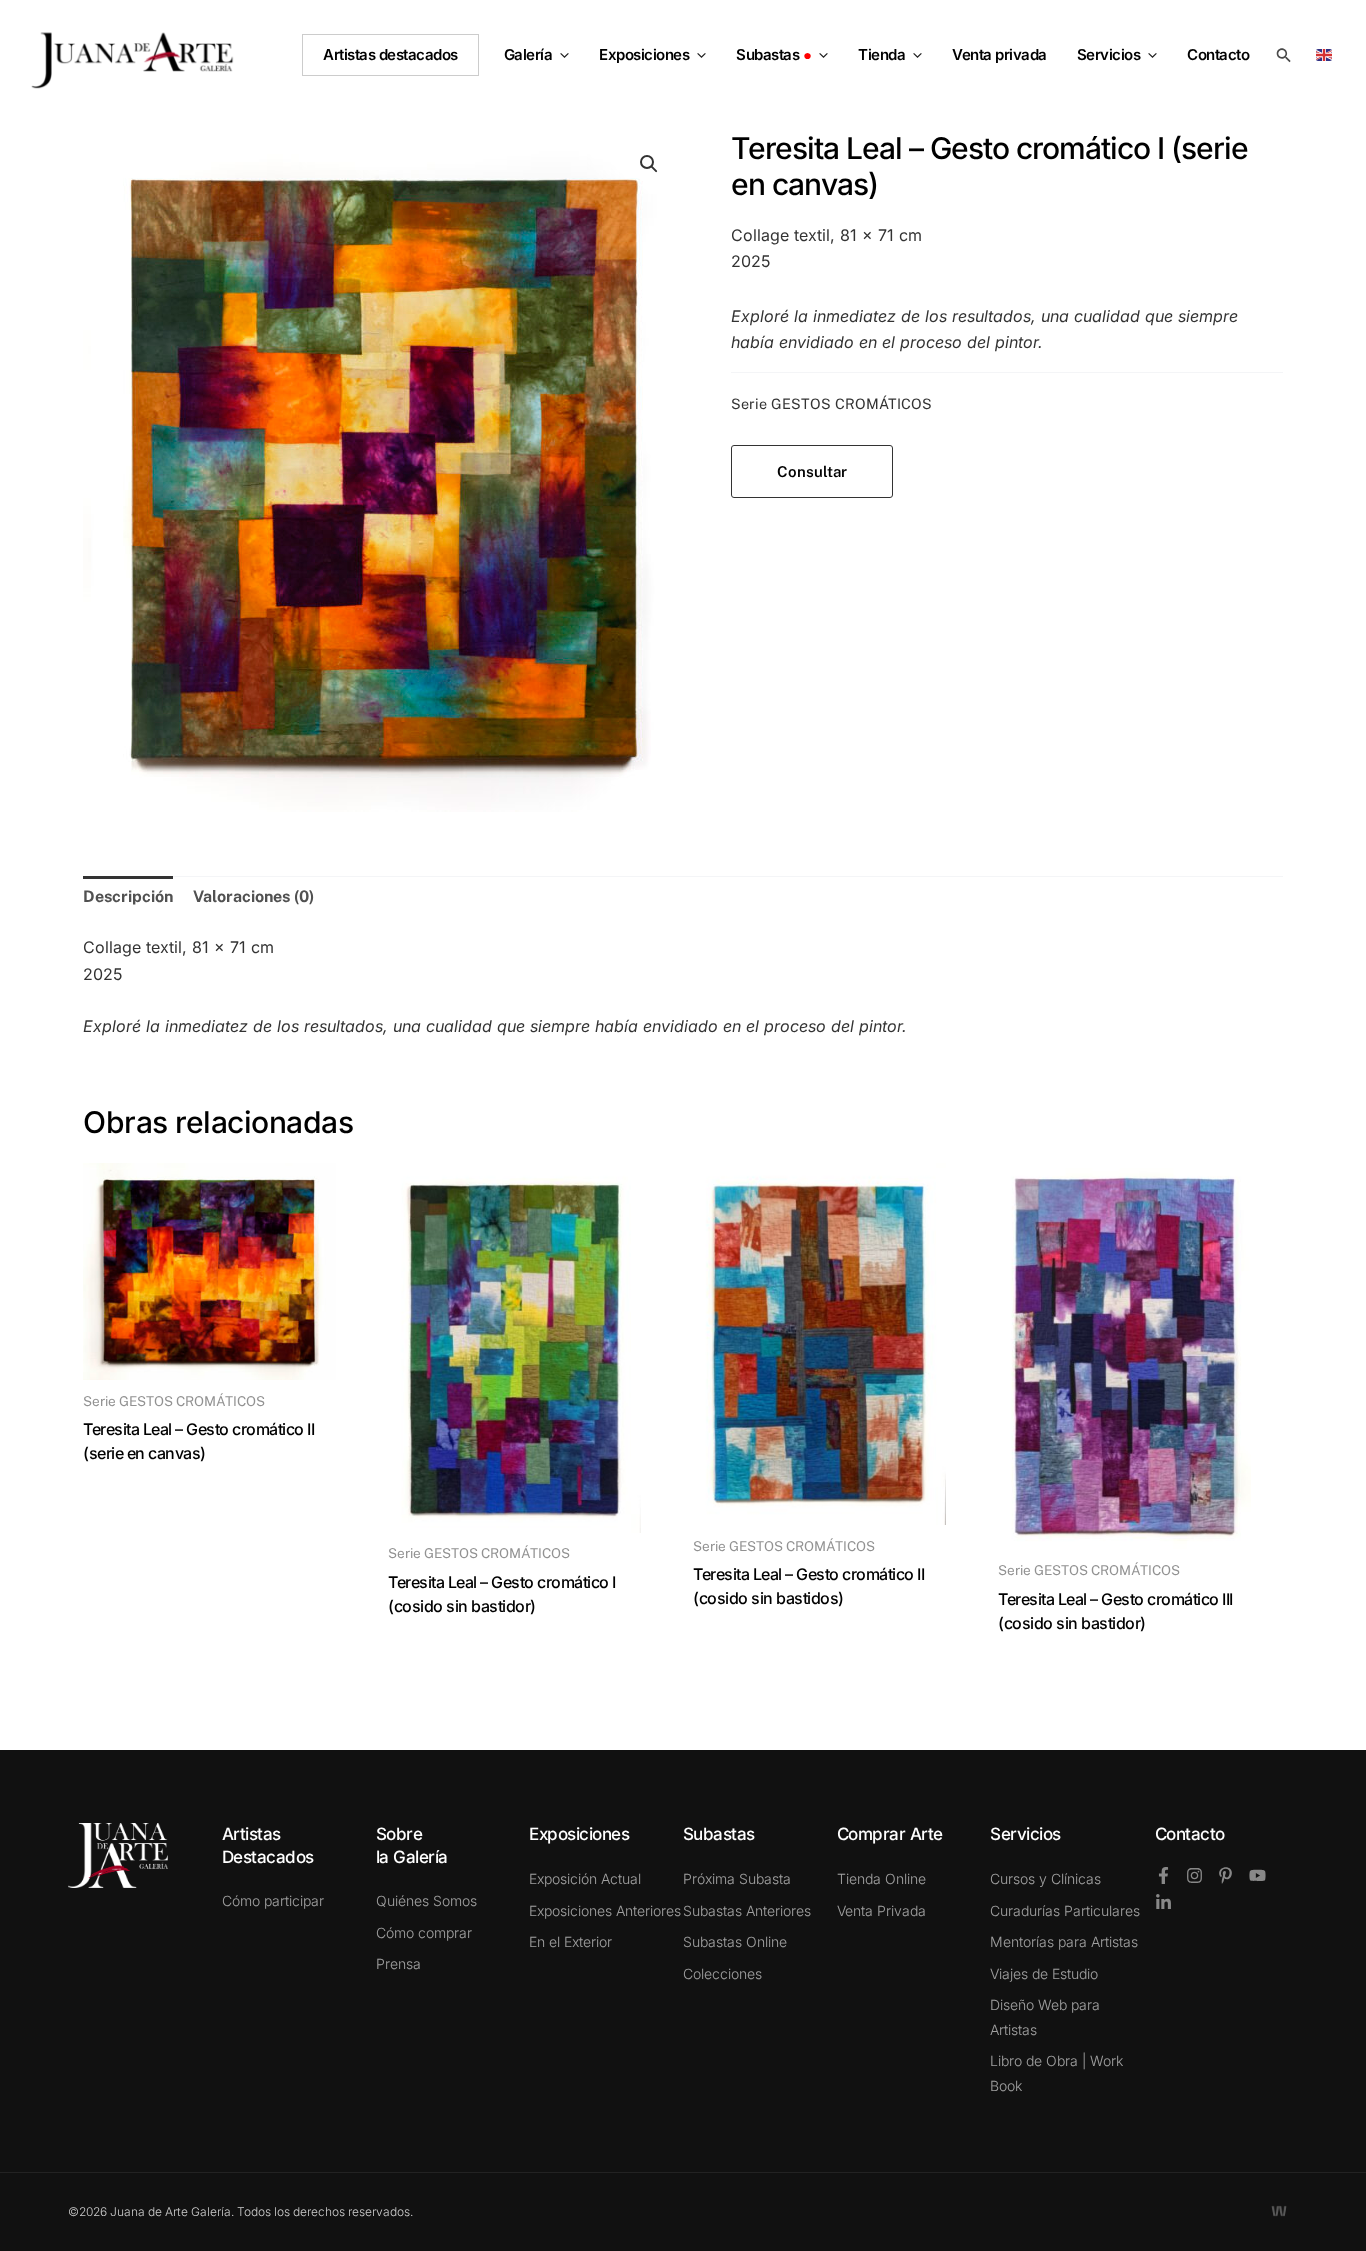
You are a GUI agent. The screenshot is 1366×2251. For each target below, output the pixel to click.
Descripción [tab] (128, 896)
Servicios (1109, 54)
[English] (1327, 53)
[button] (560, 55)
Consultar (812, 471)
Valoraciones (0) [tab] (253, 896)
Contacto (1190, 1834)
